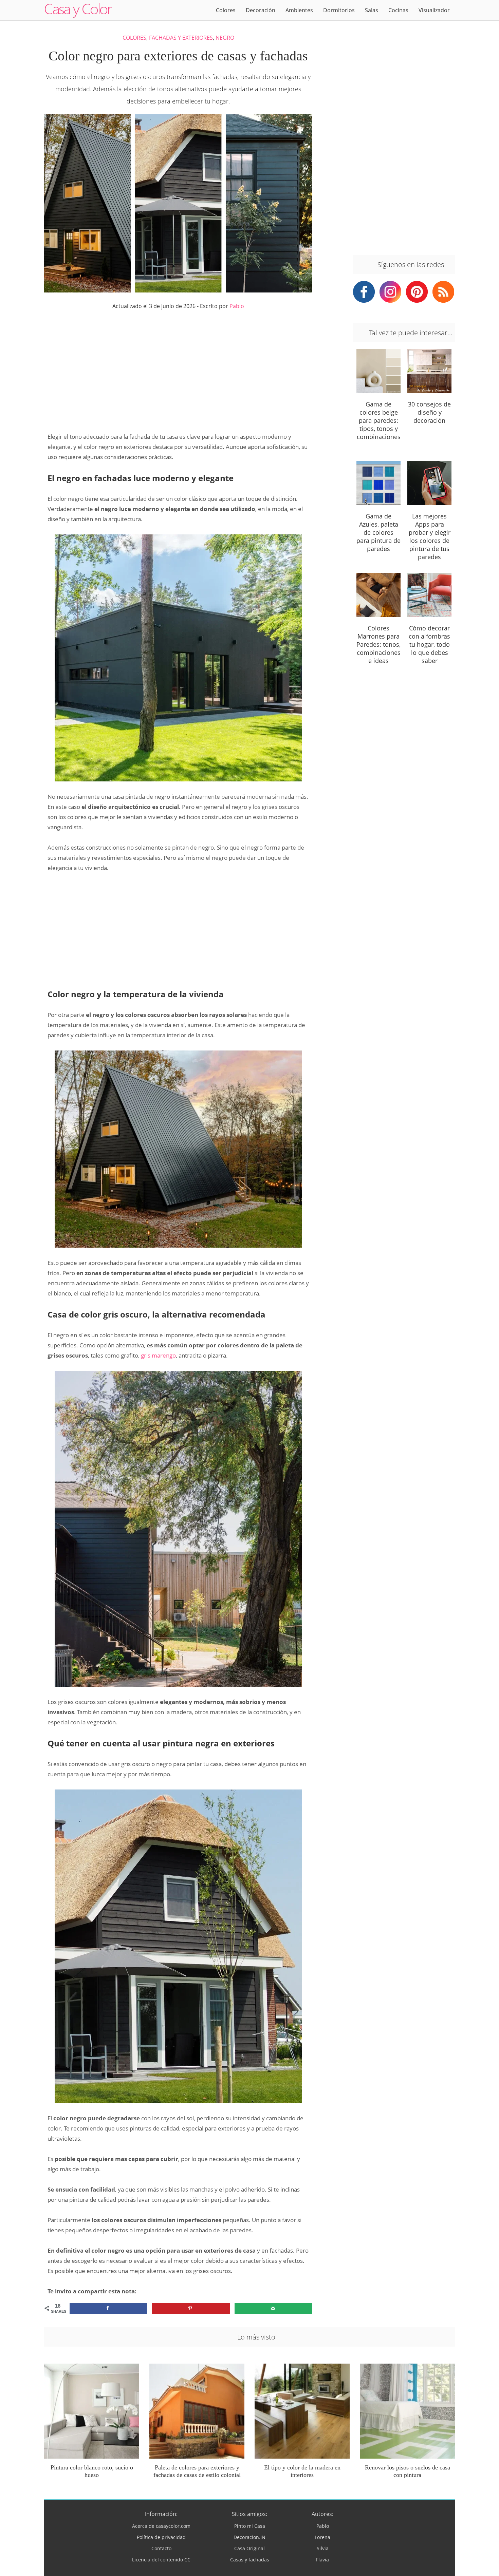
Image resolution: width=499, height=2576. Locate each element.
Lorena (322, 2537)
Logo (78, 10)
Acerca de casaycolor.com (161, 2526)
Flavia (322, 2560)
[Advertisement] (178, 371)
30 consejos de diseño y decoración (429, 412)
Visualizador (434, 10)
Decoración (261, 10)
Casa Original (249, 2548)
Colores (226, 10)
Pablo (237, 306)
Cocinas (398, 10)
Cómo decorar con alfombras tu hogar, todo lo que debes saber (429, 644)
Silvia (323, 2548)
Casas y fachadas (250, 2560)
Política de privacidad (161, 2537)
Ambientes (299, 10)
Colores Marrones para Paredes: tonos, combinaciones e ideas (378, 644)
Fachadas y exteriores (181, 38)
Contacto (161, 2548)
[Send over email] (273, 2308)
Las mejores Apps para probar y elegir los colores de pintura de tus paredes (430, 536)
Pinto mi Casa (250, 2526)
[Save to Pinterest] (191, 2308)
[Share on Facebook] (108, 2308)
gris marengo (158, 1355)
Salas (372, 10)
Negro (225, 38)
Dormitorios (339, 10)
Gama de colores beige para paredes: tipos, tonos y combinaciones (379, 420)
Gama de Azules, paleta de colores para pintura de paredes (378, 532)
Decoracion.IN (249, 2537)
